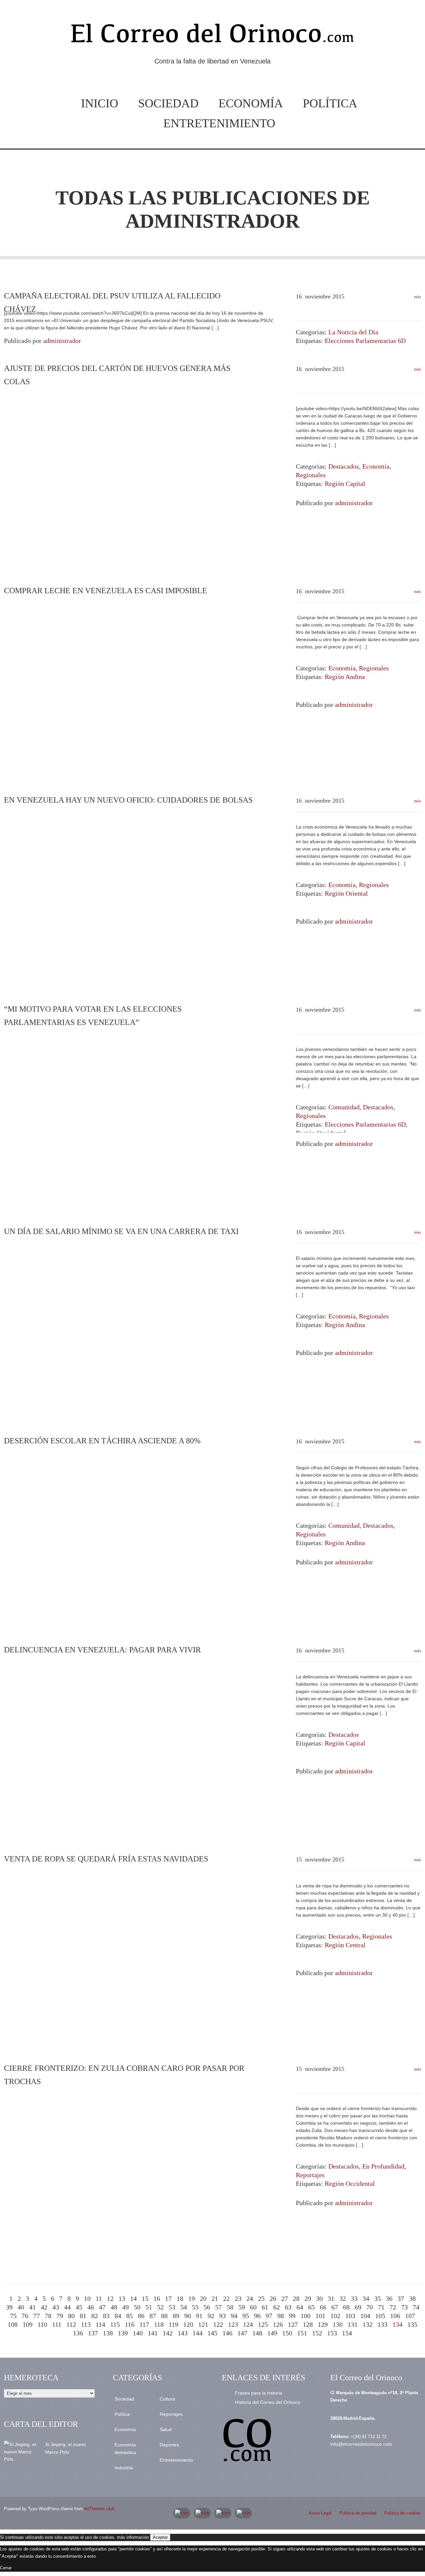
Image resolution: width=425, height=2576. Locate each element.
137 (93, 2333)
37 (401, 2298)
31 (331, 2298)
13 (122, 2298)
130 (338, 2324)
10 (87, 2298)
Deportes (169, 2445)
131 (353, 2324)
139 (123, 2333)
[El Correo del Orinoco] (212, 36)
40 (21, 2307)
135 (412, 2324)
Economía (251, 103)
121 (203, 2324)
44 (67, 2307)
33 (354, 2298)
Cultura (167, 2399)
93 (222, 2316)
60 (253, 2307)
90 (188, 2316)
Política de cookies (403, 2513)
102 (335, 2316)
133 (382, 2324)
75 (13, 2316)
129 (323, 2324)
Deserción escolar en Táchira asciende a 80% (102, 1441)
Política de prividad (358, 2513)
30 (319, 2298)
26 (273, 2298)
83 (106, 2316)
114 (100, 2324)
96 (257, 2316)
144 (198, 2333)
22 (226, 2298)
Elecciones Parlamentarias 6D (365, 341)
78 (48, 2316)
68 (346, 2307)
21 (215, 2298)
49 (126, 2307)
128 (308, 2324)
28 (296, 2298)
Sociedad (168, 103)
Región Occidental (350, 2184)
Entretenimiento (219, 123)
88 (164, 2316)
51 (149, 2307)
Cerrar (6, 2568)
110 (42, 2324)
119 (173, 2324)
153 (332, 2333)
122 (218, 2324)
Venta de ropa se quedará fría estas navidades (106, 1859)
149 (272, 2333)
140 (138, 2333)
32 (343, 2298)
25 (261, 2298)
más (417, 297)
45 (79, 2307)
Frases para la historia (259, 2393)
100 (305, 2316)
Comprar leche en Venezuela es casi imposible (106, 591)
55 (195, 2307)
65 (311, 2307)
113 (86, 2324)
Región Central (345, 1945)
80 (71, 2316)
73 (404, 2307)
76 (25, 2316)
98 (281, 2316)
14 (133, 2298)
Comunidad (344, 1107)
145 (212, 2333)
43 (56, 2307)
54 (184, 2307)
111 (57, 2324)
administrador (212, 221)
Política (330, 103)
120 (188, 2324)
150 (287, 2333)
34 (366, 2298)
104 (365, 2316)
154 (347, 2333)
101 (320, 2316)
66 (323, 2307)
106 (395, 2316)
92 (211, 2316)
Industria (124, 2468)
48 (114, 2307)
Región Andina (345, 677)
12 (110, 2298)
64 (300, 2307)
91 (199, 2316)
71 (381, 2307)
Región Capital (345, 484)
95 (246, 2316)
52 (160, 2307)
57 (218, 2307)
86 (141, 2316)
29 (308, 2298)
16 (157, 2298)
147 (242, 2333)
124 (248, 2324)
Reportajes (310, 2175)
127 (293, 2324)
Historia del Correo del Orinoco (268, 2402)
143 (183, 2333)
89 (176, 2316)
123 (233, 2324)
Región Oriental (346, 893)
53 (172, 2307)
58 (230, 2307)
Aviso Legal (320, 2513)
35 (378, 2298)
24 (250, 2298)
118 (159, 2324)
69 (358, 2307)
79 (60, 2316)
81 (83, 2316)
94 (234, 2316)
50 (137, 2307)
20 (203, 2298)
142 (168, 2333)
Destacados (344, 466)
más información (133, 2537)
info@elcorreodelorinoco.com (361, 2444)
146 (227, 2333)
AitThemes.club (99, 2509)
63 (288, 2307)
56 (207, 2307)
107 (410, 2316)
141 (153, 2333)
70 (370, 2307)
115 (115, 2324)
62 (277, 2307)
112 (71, 2324)
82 (95, 2316)
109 (28, 2324)
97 (269, 2316)
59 (242, 2307)
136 (78, 2333)
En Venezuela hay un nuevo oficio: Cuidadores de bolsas (128, 800)
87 (153, 2316)
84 (118, 2316)
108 (13, 2324)
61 (265, 2307)
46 (91, 2307)
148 (257, 2333)
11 (99, 2298)
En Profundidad (383, 2166)
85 (129, 2316)
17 (168, 2298)
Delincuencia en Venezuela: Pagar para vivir (102, 1650)
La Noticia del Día (353, 332)
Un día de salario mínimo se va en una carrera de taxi (121, 1231)
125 (263, 2324)
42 (44, 2307)
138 (108, 2333)
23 (238, 2298)
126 (278, 2324)
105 (380, 2316)
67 (335, 2307)
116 (130, 2324)
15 (145, 2298)
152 (317, 2333)
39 (9, 2307)
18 (180, 2298)
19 (192, 2298)
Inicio (100, 103)
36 (389, 2298)
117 (144, 2324)
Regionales (311, 475)
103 (350, 2316)
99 (292, 2316)
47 (102, 2307)
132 (368, 2324)
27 (285, 2298)
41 (33, 2307)
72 (393, 2307)
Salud (166, 2429)
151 (302, 2333)
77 (37, 2316)
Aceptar (160, 2537)
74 (416, 2307)
